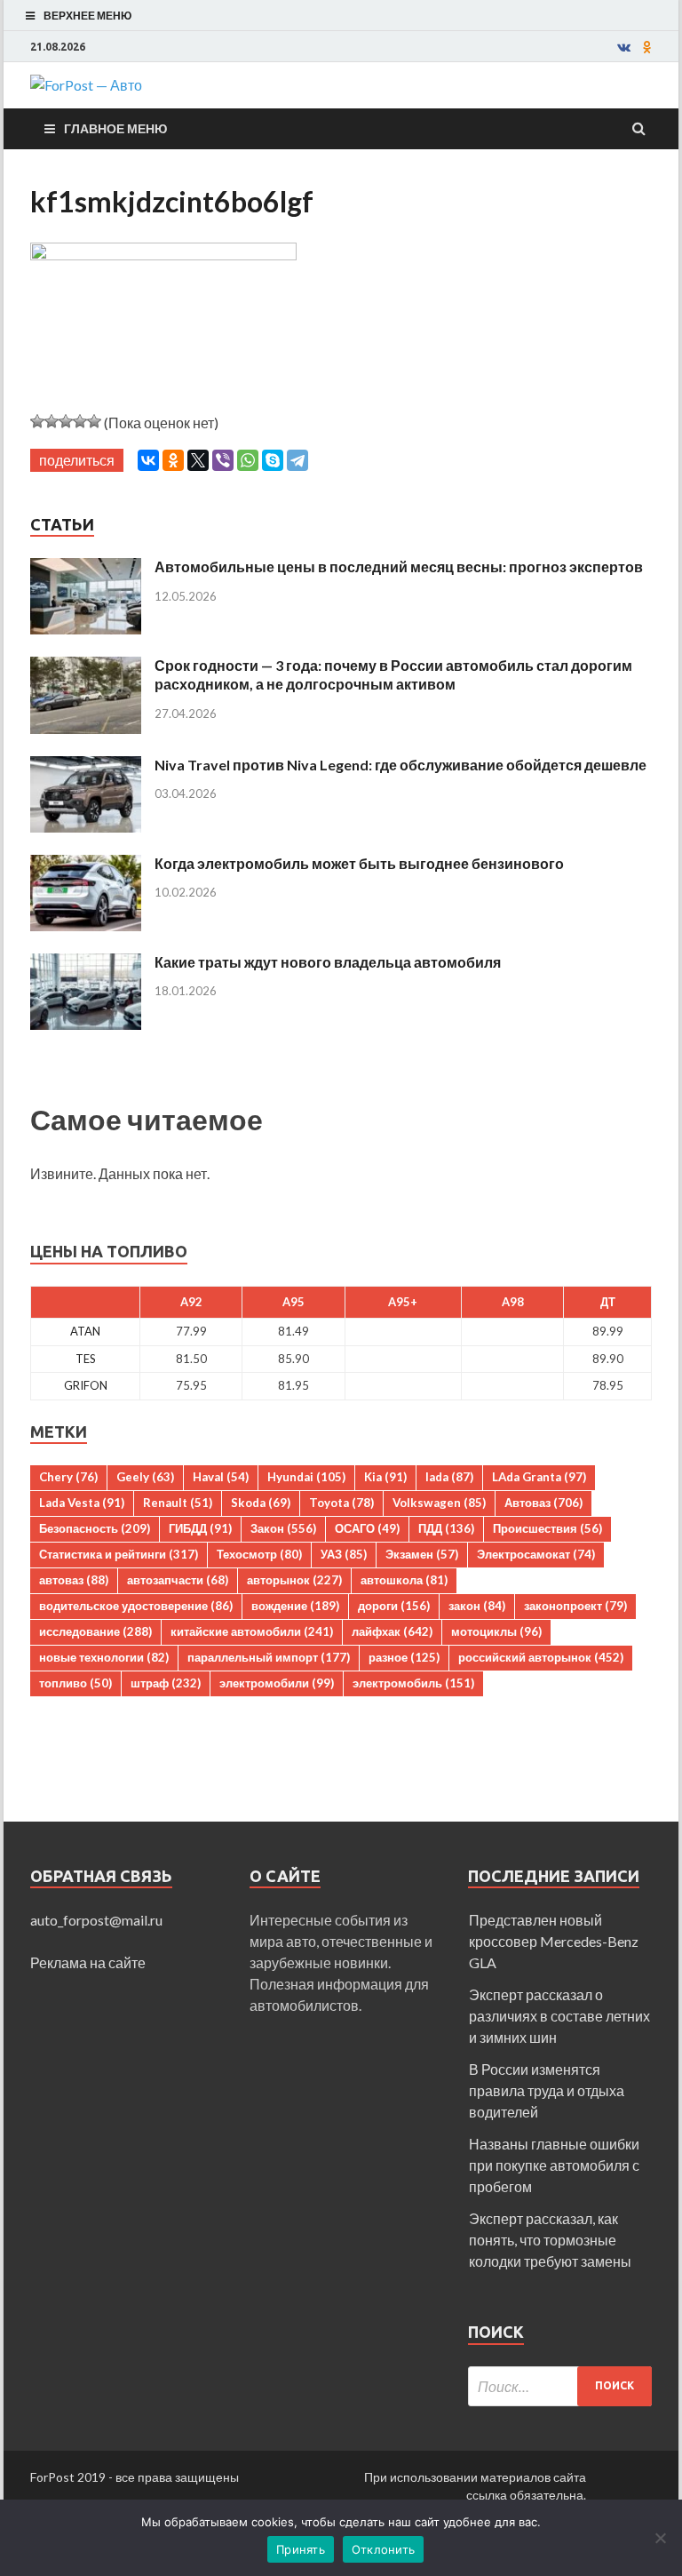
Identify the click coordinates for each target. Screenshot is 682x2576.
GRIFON (86, 1385)
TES (86, 1359)
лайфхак (392, 1631)
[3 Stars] (66, 421)
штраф (166, 1683)
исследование (95, 1631)
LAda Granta (539, 1477)
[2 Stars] (52, 421)
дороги (394, 1606)
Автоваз (543, 1503)
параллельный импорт (269, 1657)
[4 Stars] (80, 421)
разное (404, 1657)
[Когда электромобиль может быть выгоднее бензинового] (86, 865)
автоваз (74, 1580)
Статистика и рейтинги (119, 1554)
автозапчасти (178, 1580)
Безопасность (95, 1528)
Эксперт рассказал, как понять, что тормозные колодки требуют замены (550, 2240)
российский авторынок (541, 1657)
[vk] (624, 47)
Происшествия (547, 1528)
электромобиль (413, 1683)
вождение (295, 1606)
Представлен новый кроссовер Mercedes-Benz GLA (554, 1941)
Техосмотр (259, 1554)
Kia (385, 1477)
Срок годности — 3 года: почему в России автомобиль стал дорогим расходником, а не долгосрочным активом (393, 674)
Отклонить (383, 2549)
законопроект (575, 1606)
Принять (301, 2549)
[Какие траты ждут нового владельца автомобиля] (86, 964)
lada (449, 1477)
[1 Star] (37, 421)
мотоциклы (496, 1631)
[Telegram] (297, 460)
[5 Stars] (94, 421)
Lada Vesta (82, 1503)
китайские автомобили (252, 1631)
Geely (145, 1477)
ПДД (446, 1528)
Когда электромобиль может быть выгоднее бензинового (359, 863)
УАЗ (344, 1554)
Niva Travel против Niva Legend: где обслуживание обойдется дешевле (400, 765)
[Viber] (223, 460)
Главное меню (115, 128)
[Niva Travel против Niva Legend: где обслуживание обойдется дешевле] (86, 766)
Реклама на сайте (88, 1962)
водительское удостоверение (136, 1606)
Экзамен (422, 1554)
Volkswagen (439, 1503)
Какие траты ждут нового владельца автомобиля (328, 962)
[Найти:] (560, 2386)
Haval (221, 1477)
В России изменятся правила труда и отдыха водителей (547, 2090)
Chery (68, 1477)
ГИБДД (200, 1528)
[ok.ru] (647, 47)
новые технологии (104, 1657)
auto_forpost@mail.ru (96, 1920)
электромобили (277, 1683)
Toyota (341, 1503)
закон (477, 1606)
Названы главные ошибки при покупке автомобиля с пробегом (554, 2165)
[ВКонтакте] (148, 460)
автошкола (404, 1580)
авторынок (294, 1580)
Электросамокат (536, 1554)
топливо (75, 1683)
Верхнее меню (87, 16)
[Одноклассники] (173, 460)
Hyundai (306, 1477)
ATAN (85, 1331)
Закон (283, 1528)
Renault (178, 1503)
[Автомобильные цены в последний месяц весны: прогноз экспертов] (86, 568)
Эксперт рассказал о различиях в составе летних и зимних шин (559, 2016)
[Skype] (273, 460)
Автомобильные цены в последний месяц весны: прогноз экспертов (399, 566)
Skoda (261, 1503)
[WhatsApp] (248, 460)
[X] (198, 460)
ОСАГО (367, 1528)
